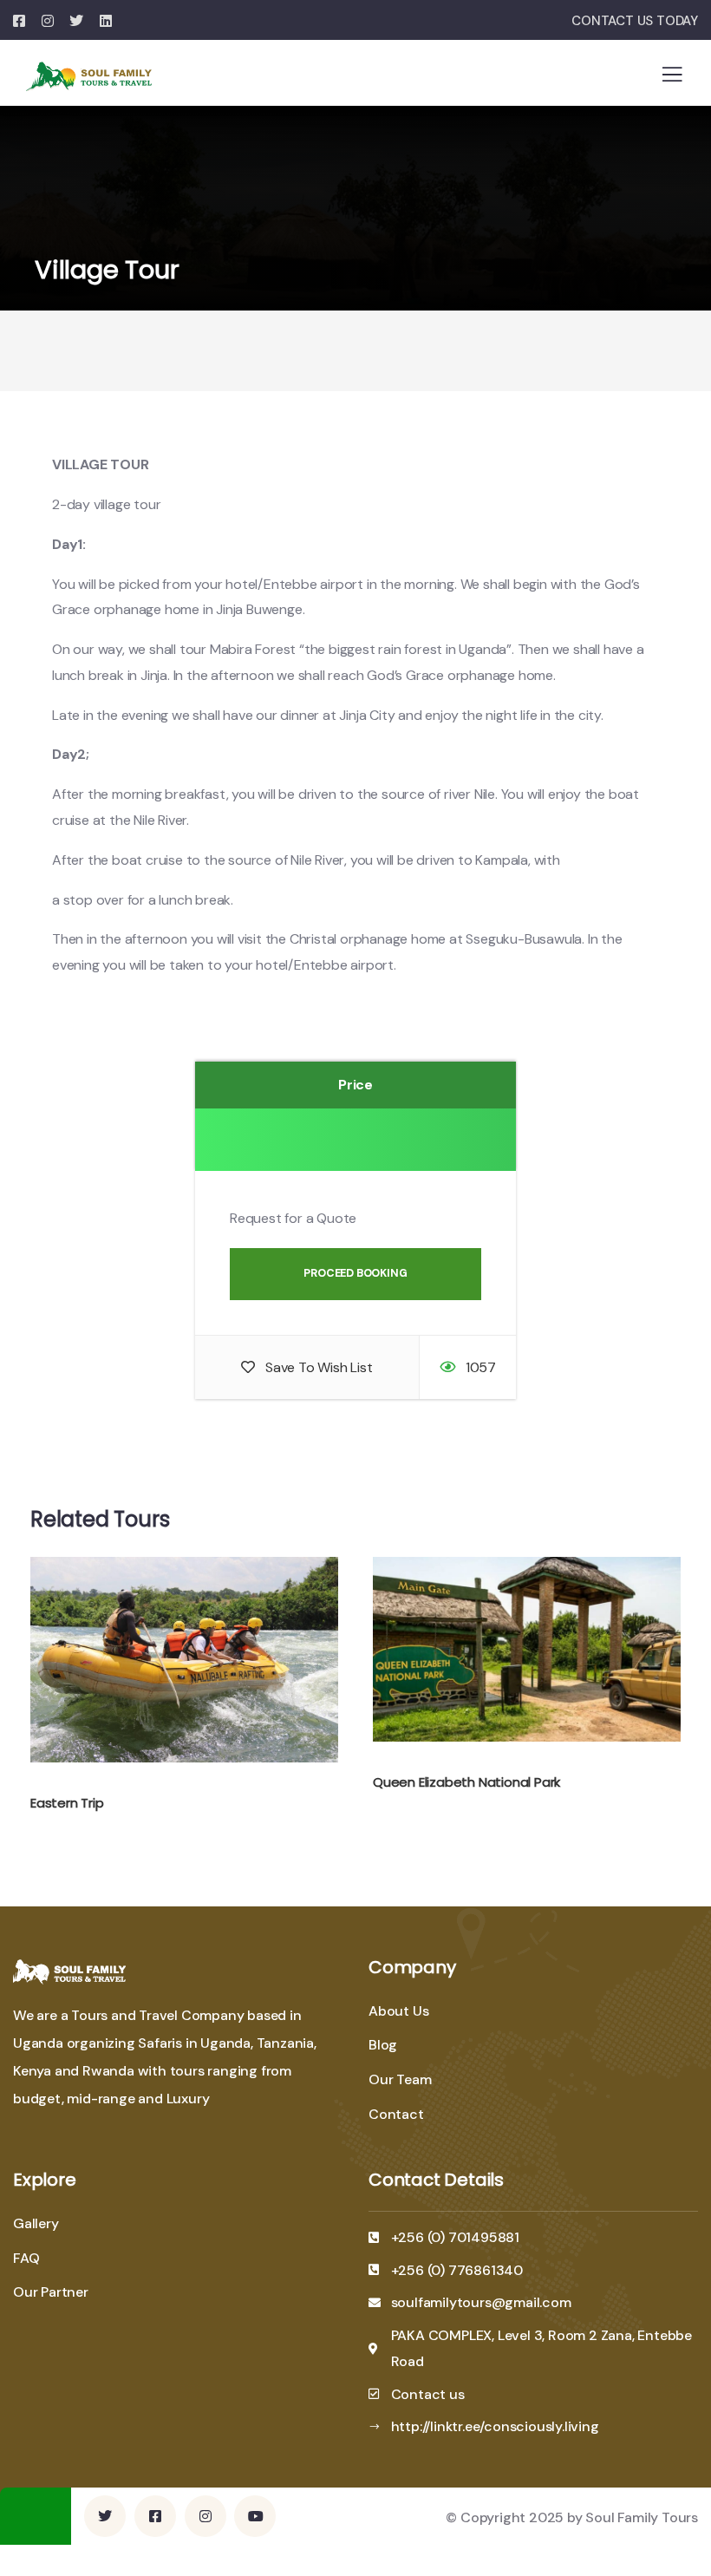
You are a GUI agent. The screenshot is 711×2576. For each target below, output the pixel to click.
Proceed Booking (355, 1273)
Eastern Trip (67, 1803)
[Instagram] (205, 2516)
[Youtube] (255, 2516)
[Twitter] (105, 2516)
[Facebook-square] (155, 2516)
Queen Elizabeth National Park (466, 1782)
